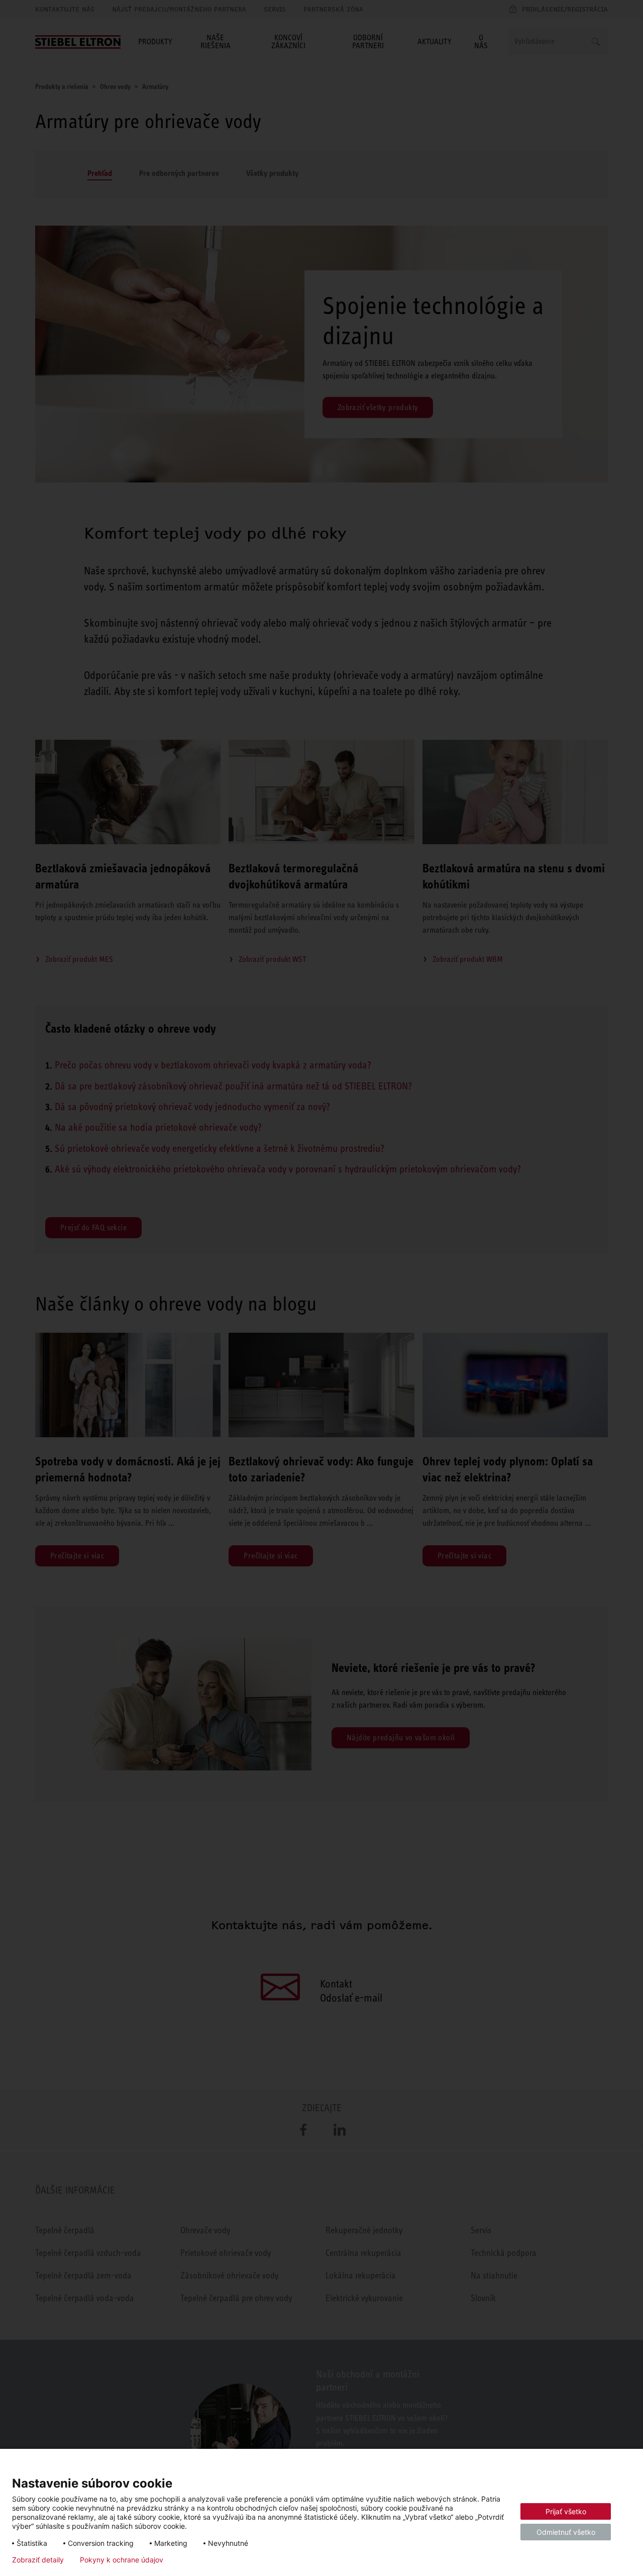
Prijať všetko (566, 2511)
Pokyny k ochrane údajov (122, 2560)
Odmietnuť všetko (566, 2532)
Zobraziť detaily (38, 2560)
